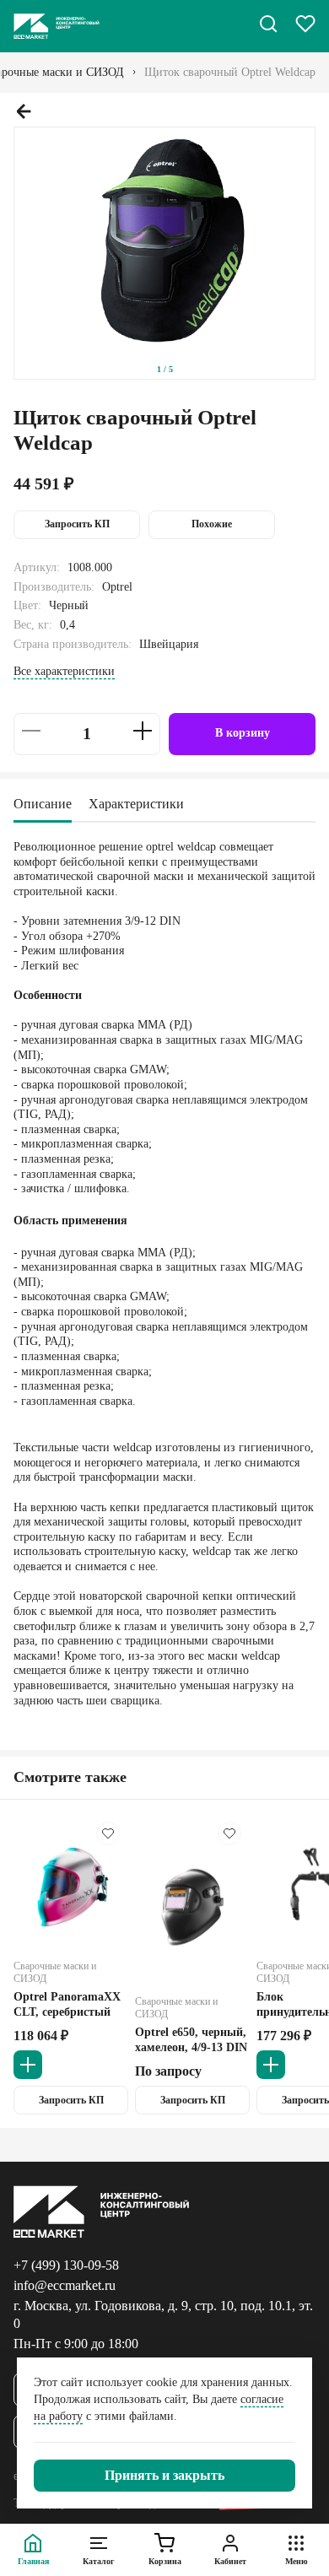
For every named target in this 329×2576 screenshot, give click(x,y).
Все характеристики (64, 671)
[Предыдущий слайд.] (24, 111)
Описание (43, 804)
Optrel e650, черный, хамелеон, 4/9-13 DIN (191, 2039)
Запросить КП (77, 524)
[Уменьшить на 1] (31, 731)
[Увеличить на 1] (143, 731)
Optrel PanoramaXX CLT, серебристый (67, 2004)
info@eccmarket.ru (65, 2285)
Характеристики (136, 804)
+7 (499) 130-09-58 (66, 2265)
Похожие (212, 524)
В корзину (243, 733)
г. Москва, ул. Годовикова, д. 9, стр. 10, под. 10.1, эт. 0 (163, 2314)
